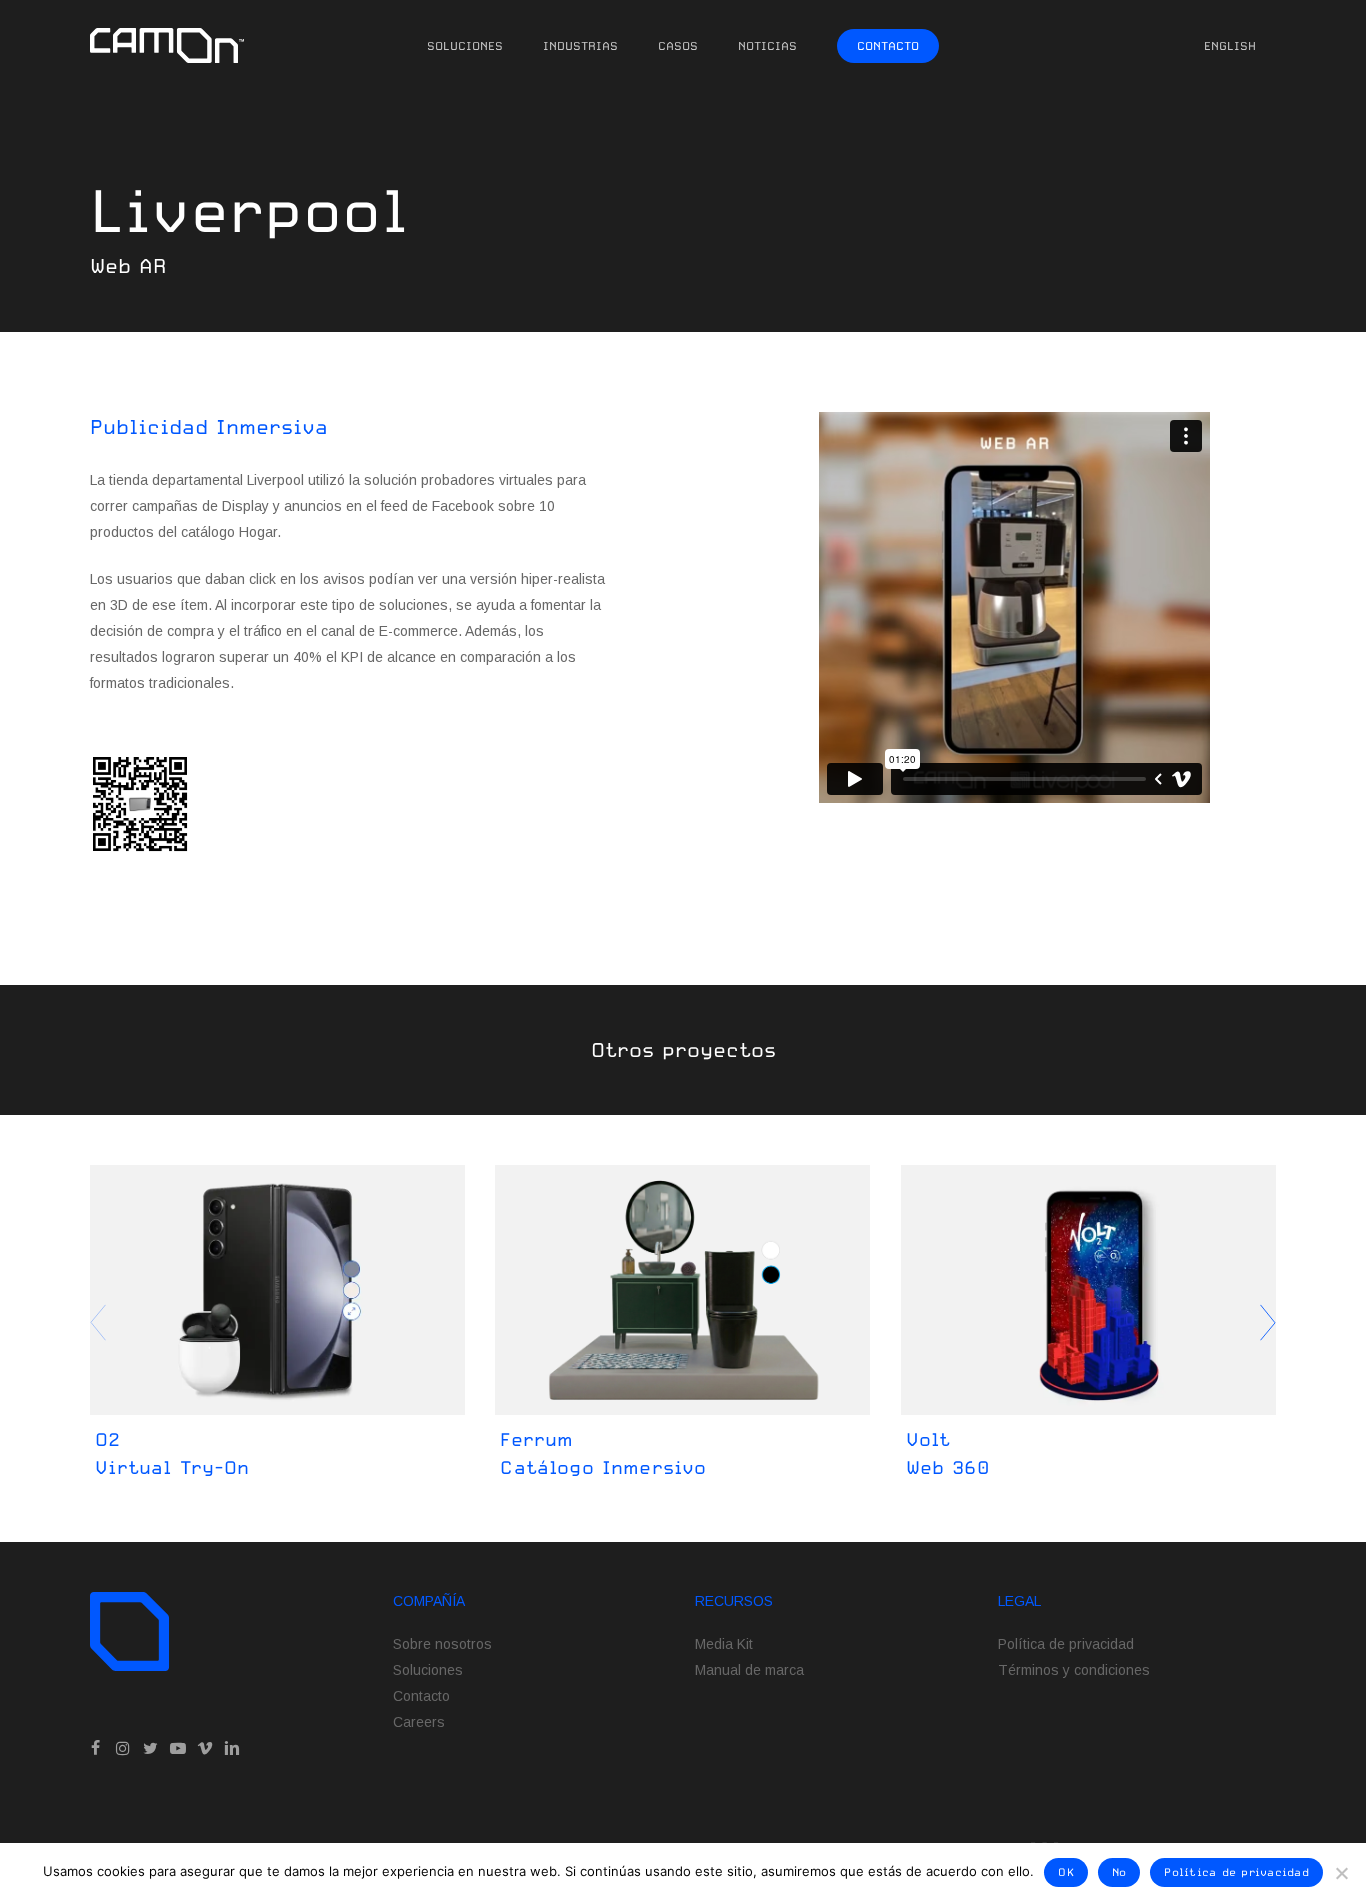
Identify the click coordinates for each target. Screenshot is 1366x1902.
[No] (1341, 1873)
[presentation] (1268, 1323)
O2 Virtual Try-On (172, 1453)
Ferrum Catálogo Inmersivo (603, 1453)
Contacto (421, 1696)
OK (1066, 1872)
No (1119, 1872)
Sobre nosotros (442, 1644)
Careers (419, 1722)
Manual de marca (749, 1670)
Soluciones (428, 1670)
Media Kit (724, 1644)
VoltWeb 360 (948, 1453)
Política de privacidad (1066, 1644)
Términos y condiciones (1074, 1670)
